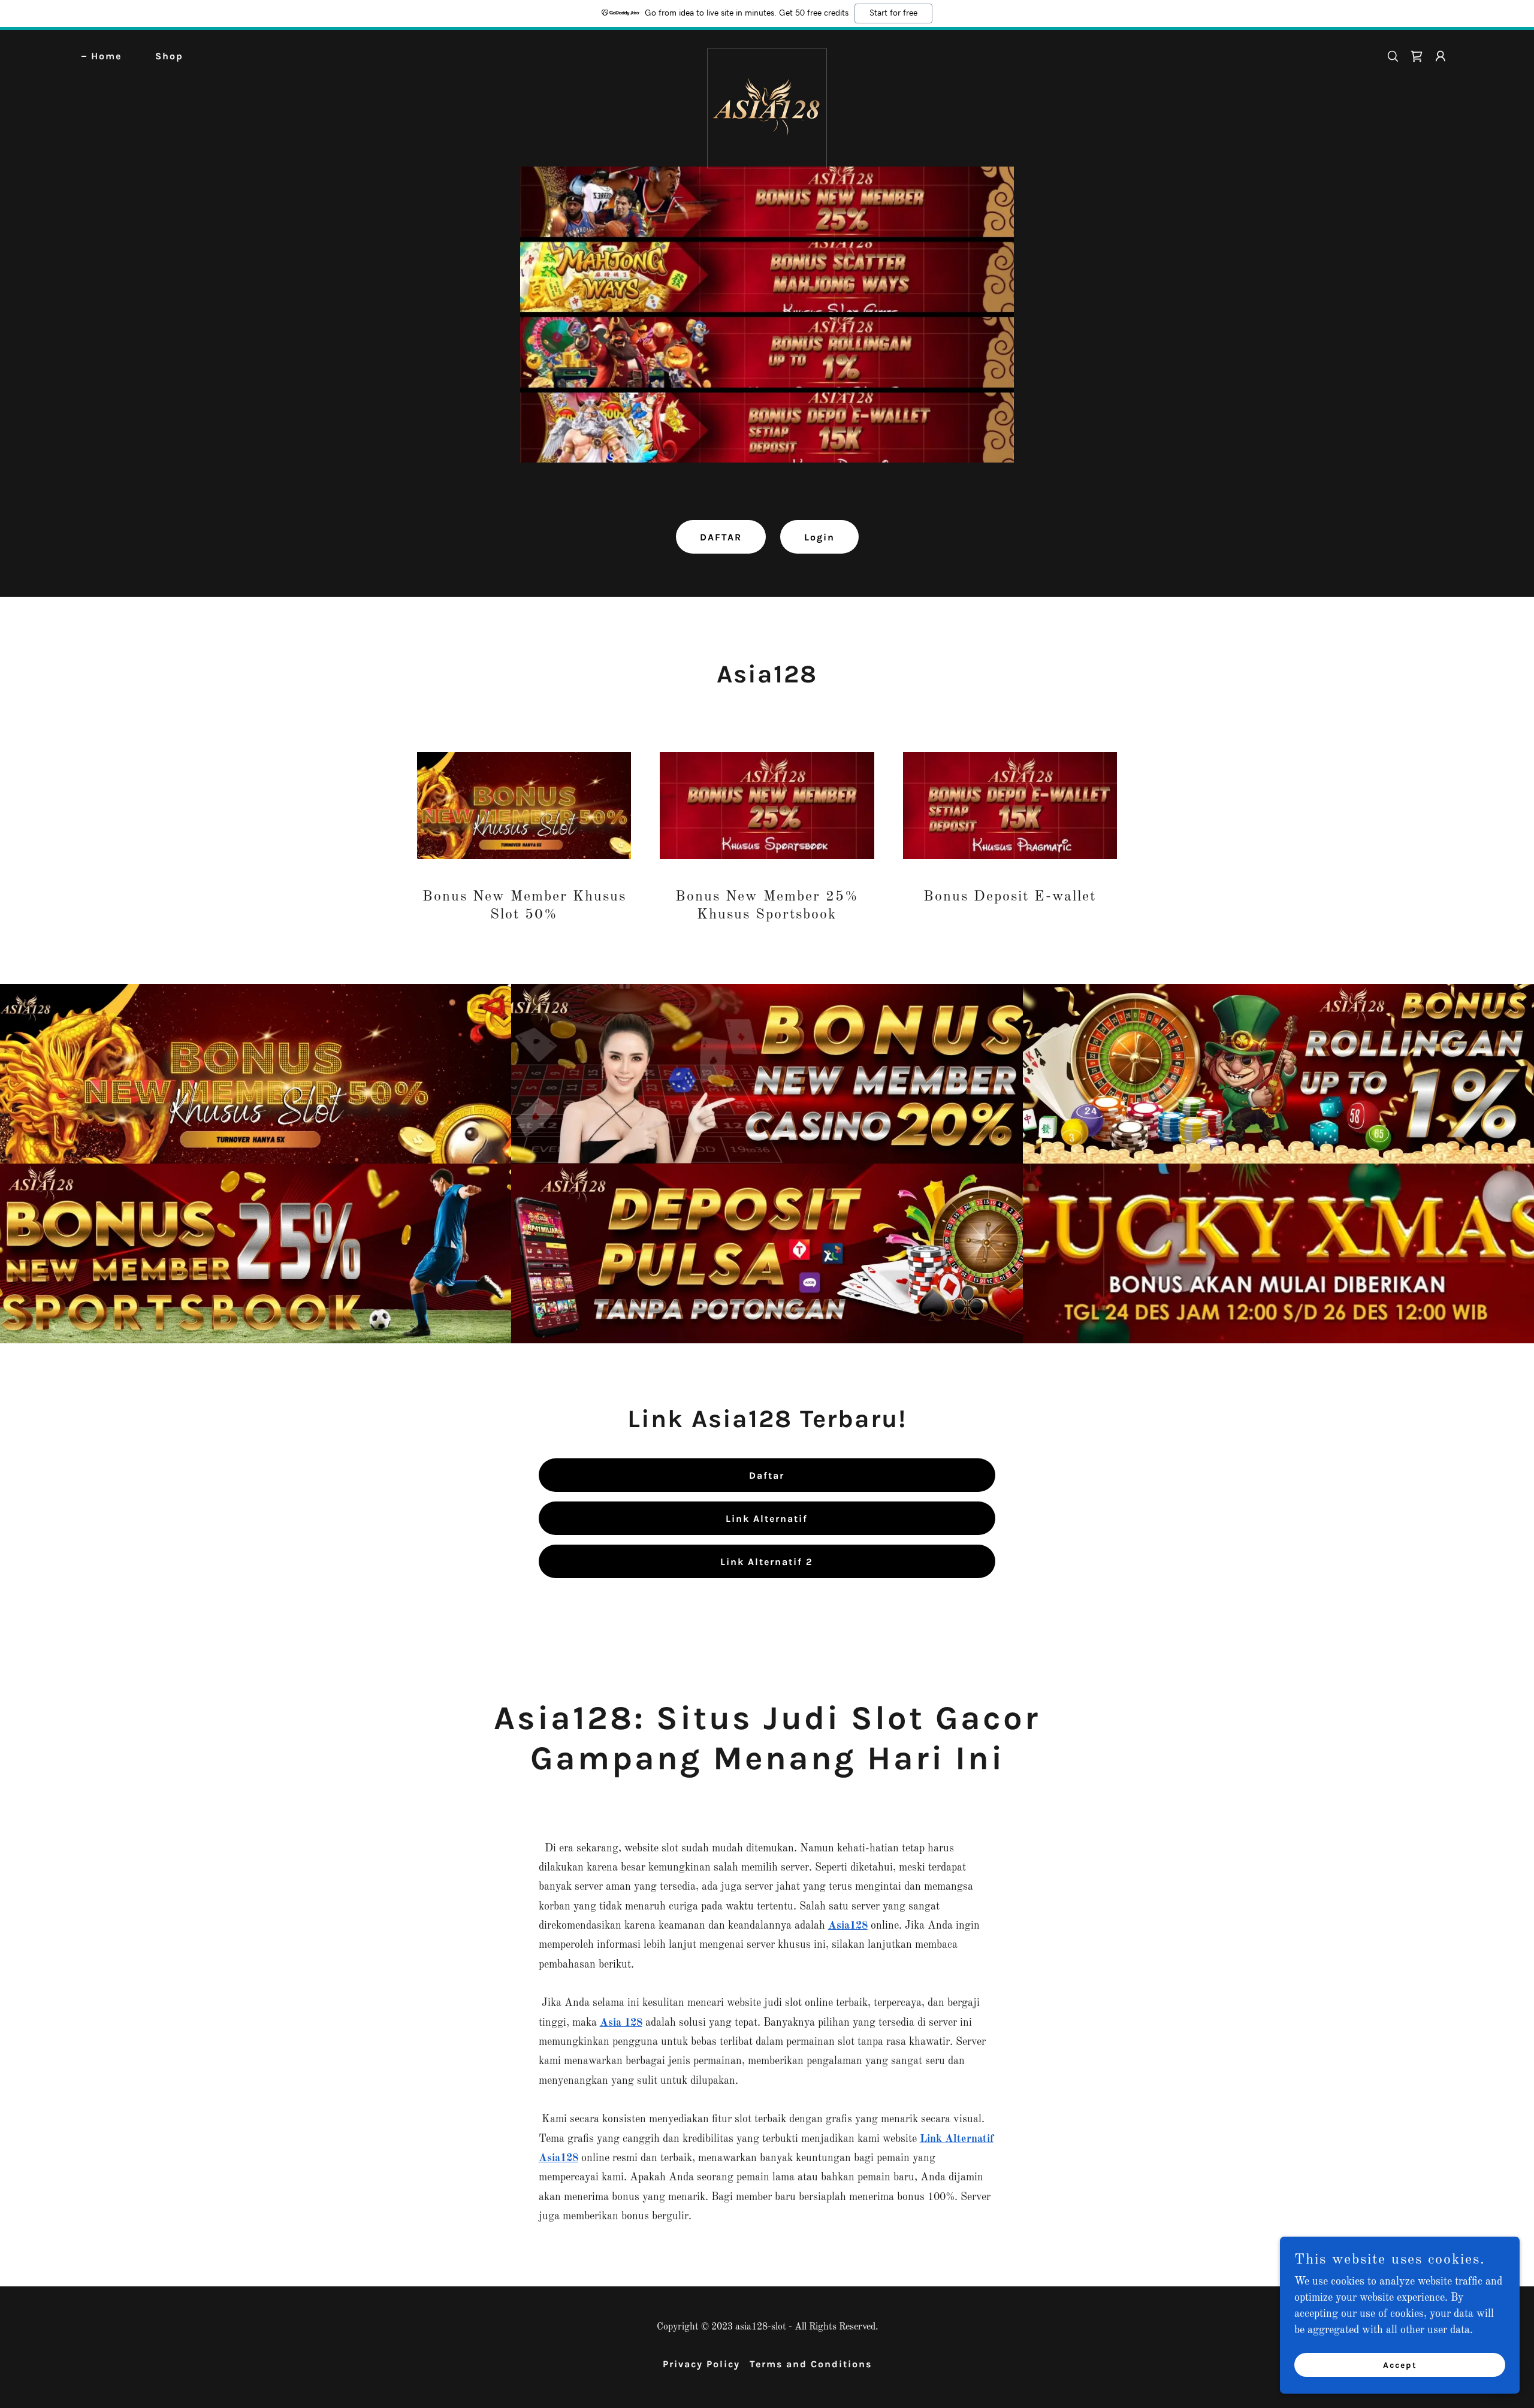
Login (819, 537)
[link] (767, 54)
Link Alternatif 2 (767, 1562)
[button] (1441, 56)
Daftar (767, 1475)
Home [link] (106, 56)
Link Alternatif (767, 1519)
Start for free (893, 13)
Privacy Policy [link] (701, 2364)
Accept (1400, 2365)
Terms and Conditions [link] (811, 2364)
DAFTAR (721, 537)
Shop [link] (169, 56)
